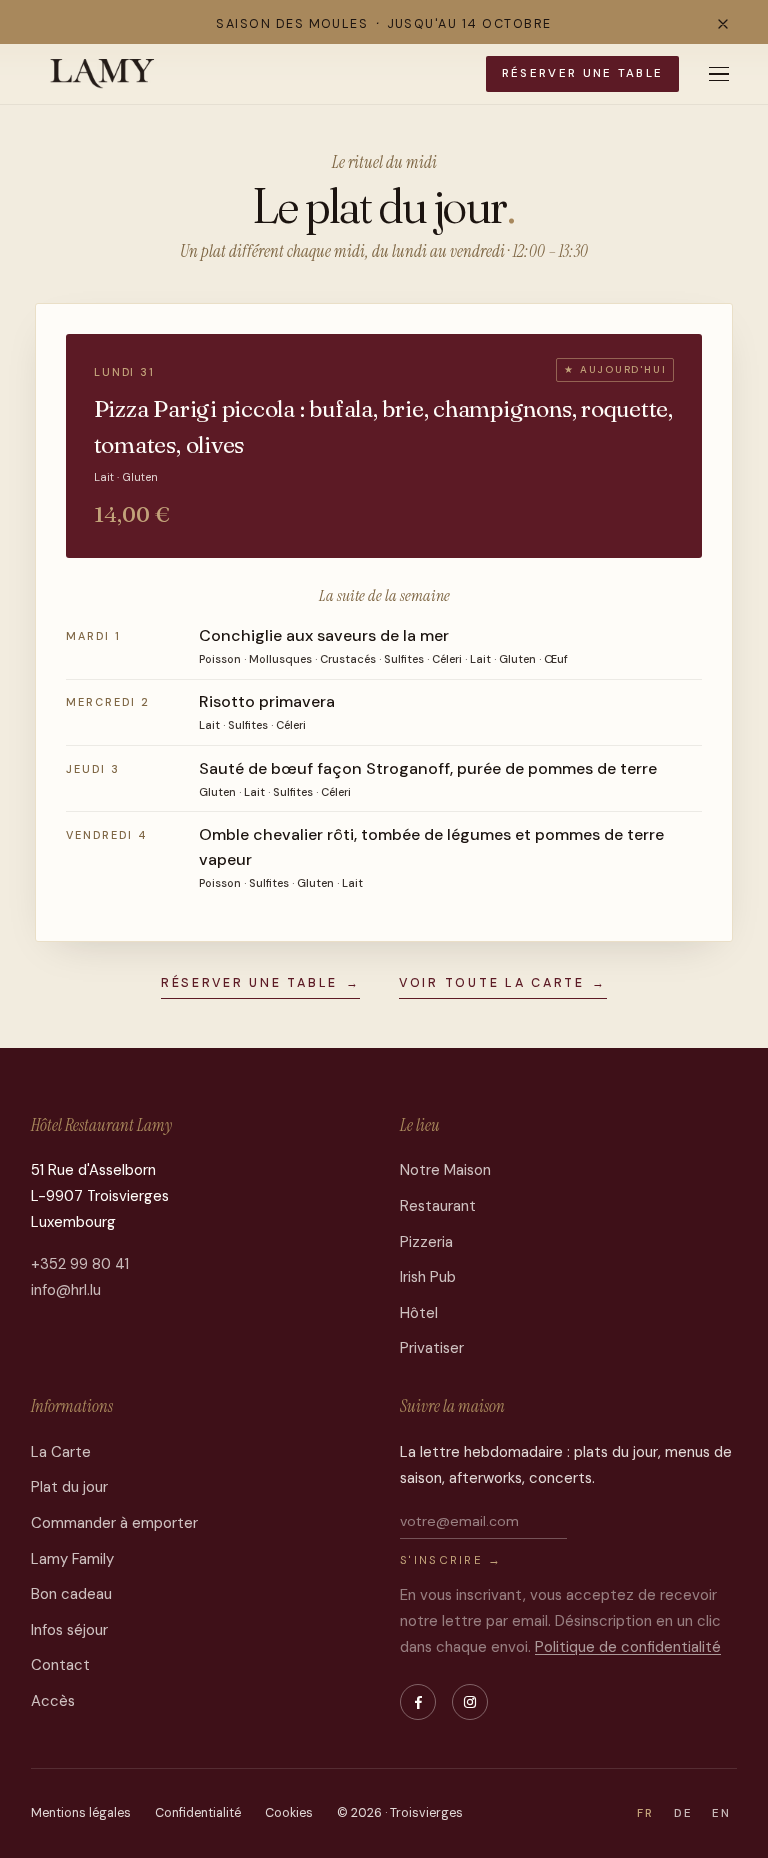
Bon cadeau (71, 1594)
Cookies (289, 1813)
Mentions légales (81, 1813)
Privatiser (432, 1348)
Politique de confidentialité (628, 1647)
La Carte (61, 1452)
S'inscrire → (451, 1560)
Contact (60, 1665)
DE (683, 1813)
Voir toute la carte (503, 983)
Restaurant (438, 1206)
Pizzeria (426, 1242)
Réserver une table (582, 73)
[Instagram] (470, 1702)
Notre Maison (445, 1170)
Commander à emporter (114, 1523)
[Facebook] (418, 1702)
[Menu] (719, 74)
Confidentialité (198, 1813)
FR (645, 1813)
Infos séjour (69, 1630)
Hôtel (419, 1313)
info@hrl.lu (66, 1290)
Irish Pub (428, 1277)
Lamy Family (72, 1559)
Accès (53, 1701)
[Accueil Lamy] (103, 74)
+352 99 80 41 (80, 1264)
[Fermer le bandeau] (723, 24)
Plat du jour (69, 1487)
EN (721, 1813)
